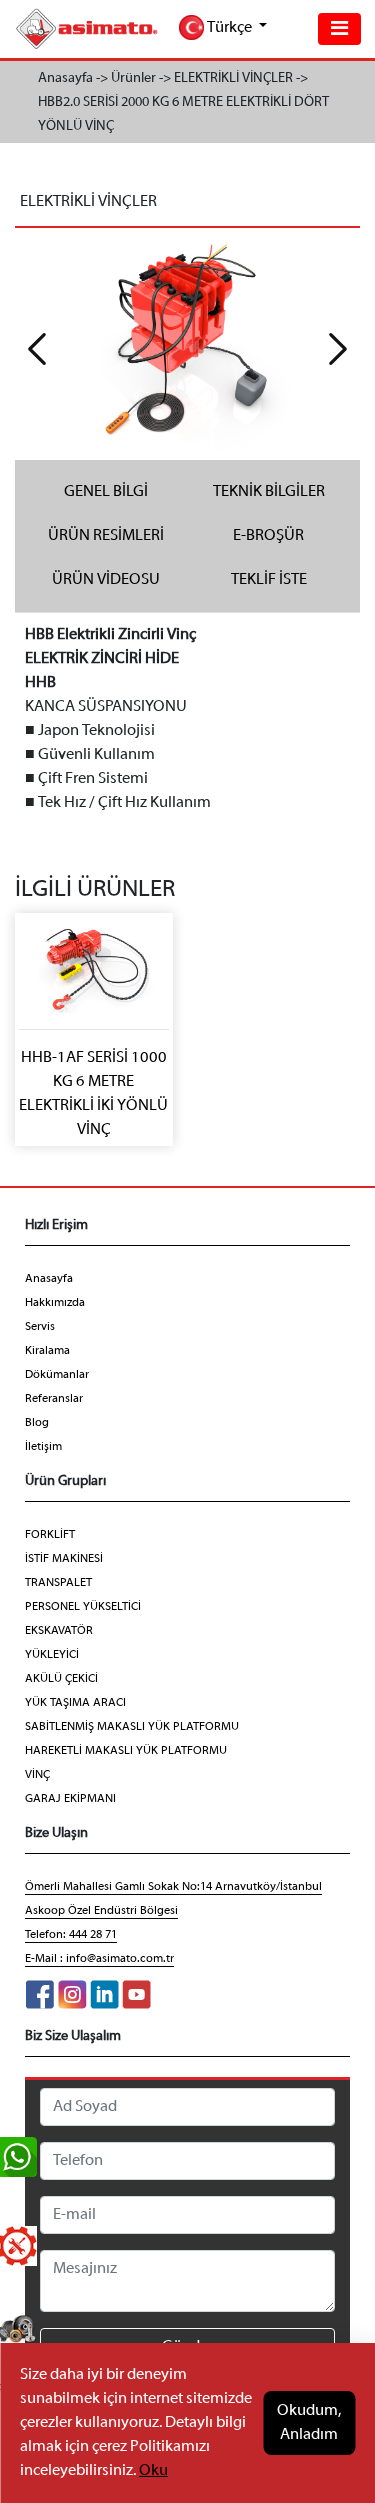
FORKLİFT (50, 1535)
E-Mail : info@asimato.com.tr (99, 1959)
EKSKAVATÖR (59, 1631)
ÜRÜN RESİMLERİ (106, 536)
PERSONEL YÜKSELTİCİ (83, 1607)
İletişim (43, 1447)
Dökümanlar (57, 1375)
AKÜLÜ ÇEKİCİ (61, 1679)
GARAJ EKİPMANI (70, 1799)
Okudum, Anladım (309, 2423)
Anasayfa (49, 1279)
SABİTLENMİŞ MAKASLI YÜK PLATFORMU (132, 1727)
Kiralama (47, 1351)
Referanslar (54, 1399)
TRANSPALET (58, 1583)
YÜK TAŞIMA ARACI (75, 1703)
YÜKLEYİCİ (52, 1655)
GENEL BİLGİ (106, 492)
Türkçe (229, 28)
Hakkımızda (55, 1303)
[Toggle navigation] (339, 29)
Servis (40, 1327)
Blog (37, 1423)
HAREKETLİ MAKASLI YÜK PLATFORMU (126, 1751)
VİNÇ (37, 1775)
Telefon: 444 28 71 (71, 1935)
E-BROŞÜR (268, 536)
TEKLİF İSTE (269, 580)
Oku (153, 2471)
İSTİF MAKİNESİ (64, 1559)
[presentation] (37, 349)
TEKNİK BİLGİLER (269, 492)
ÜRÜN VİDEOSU (106, 580)
